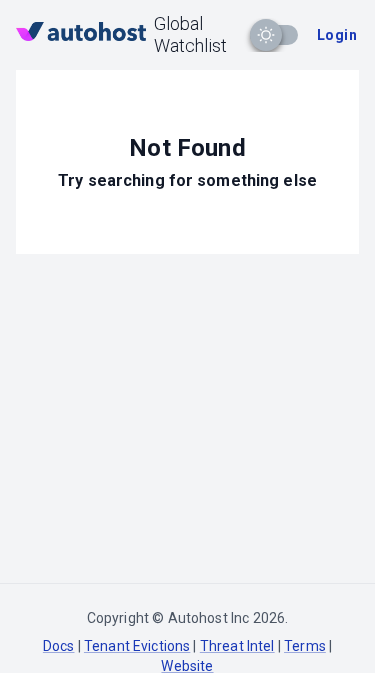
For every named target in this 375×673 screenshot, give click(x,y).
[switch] (266, 35)
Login (337, 35)
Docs (59, 646)
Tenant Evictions (137, 646)
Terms (305, 646)
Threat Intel (237, 646)
